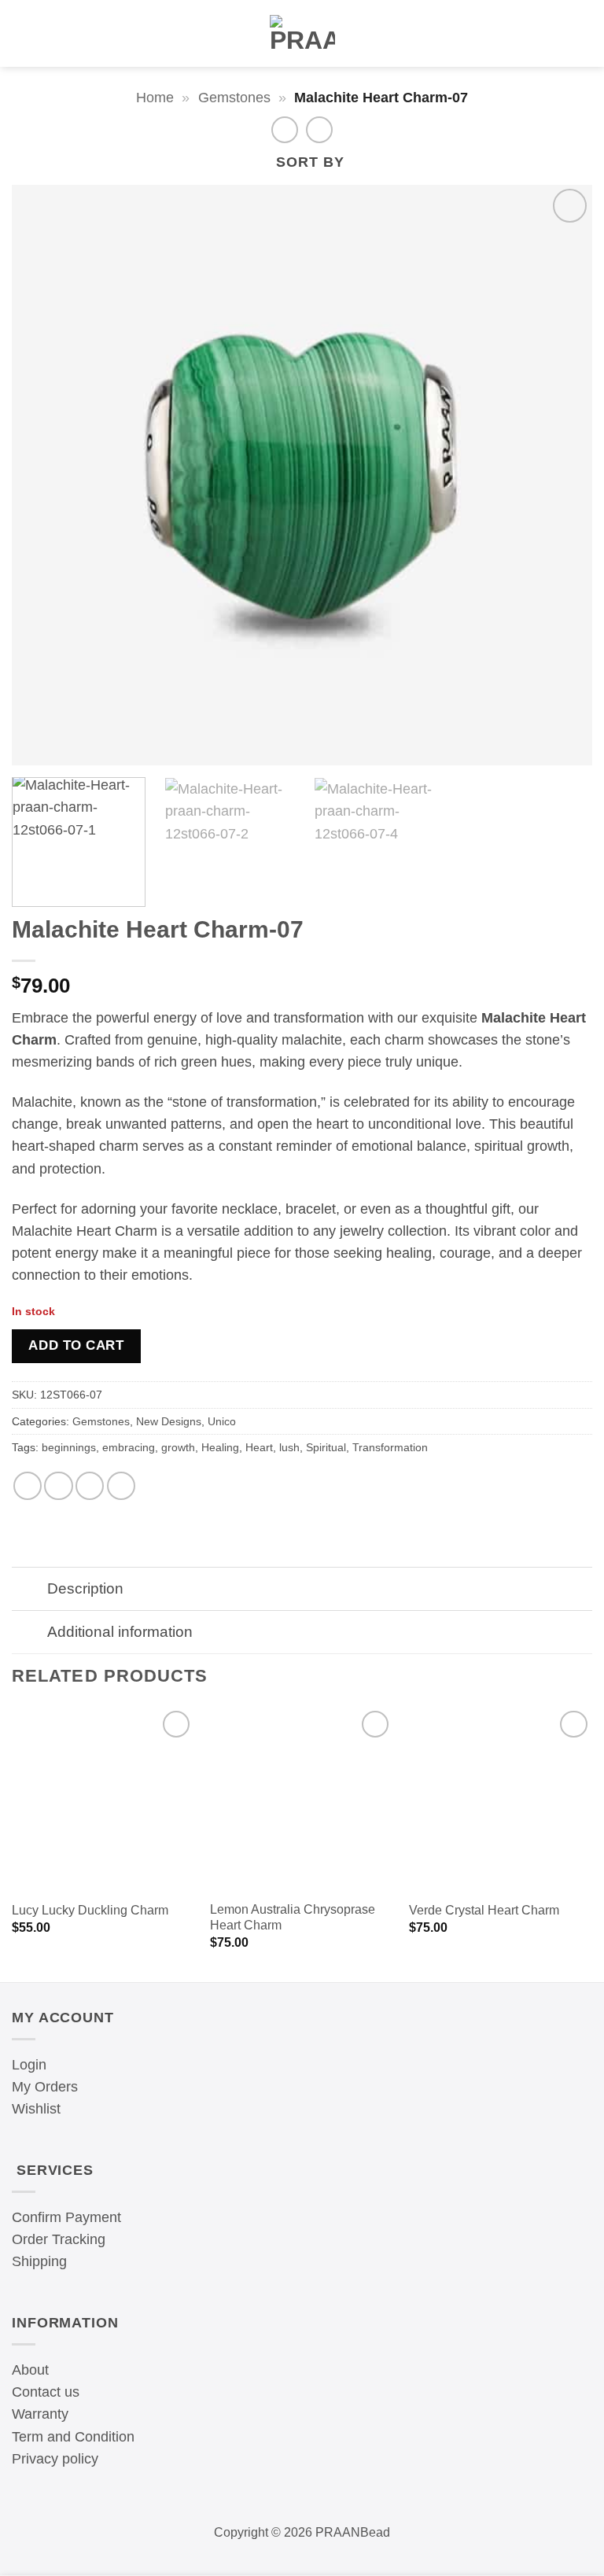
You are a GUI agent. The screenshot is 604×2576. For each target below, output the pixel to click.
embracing (129, 1447)
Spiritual (326, 1447)
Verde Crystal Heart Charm (484, 1910)
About (30, 2370)
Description (85, 1588)
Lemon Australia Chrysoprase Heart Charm (293, 1918)
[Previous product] (319, 130)
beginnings (69, 1447)
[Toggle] (29, 1590)
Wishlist (36, 2109)
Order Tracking (59, 2239)
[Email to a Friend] (90, 1486)
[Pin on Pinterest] (121, 1486)
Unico (222, 1421)
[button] (20, 34)
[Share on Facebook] (28, 1486)
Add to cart (76, 1345)
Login (29, 2065)
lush (289, 1447)
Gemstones (234, 98)
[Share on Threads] (58, 1486)
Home (155, 98)
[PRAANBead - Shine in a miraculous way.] (302, 34)
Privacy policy (55, 2459)
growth (178, 1447)
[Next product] (285, 130)
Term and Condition (73, 2437)
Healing (220, 1447)
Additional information (120, 1631)
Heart (259, 1447)
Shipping (39, 2261)
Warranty (40, 2414)
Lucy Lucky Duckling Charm (90, 1910)
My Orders (45, 2087)
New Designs (169, 1421)
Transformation (390, 1447)
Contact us (46, 2392)
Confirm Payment (66, 2217)
